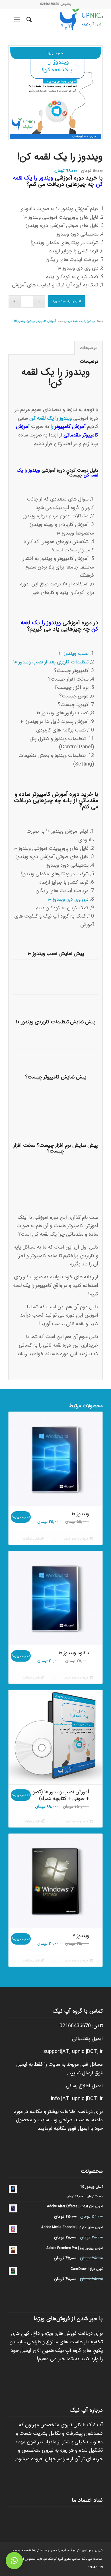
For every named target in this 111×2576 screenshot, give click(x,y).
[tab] (89, 348)
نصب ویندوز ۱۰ (74, 653)
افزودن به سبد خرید (67, 301)
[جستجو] (28, 20)
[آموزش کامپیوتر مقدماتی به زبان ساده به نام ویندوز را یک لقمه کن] (55, 93)
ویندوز (31, 321)
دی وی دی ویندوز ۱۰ (68, 899)
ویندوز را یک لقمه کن (82, 321)
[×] (14, 2561)
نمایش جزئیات (33, 1539)
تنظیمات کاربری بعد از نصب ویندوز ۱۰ (51, 662)
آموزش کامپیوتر (46, 321)
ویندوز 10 (19, 321)
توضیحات (88, 348)
